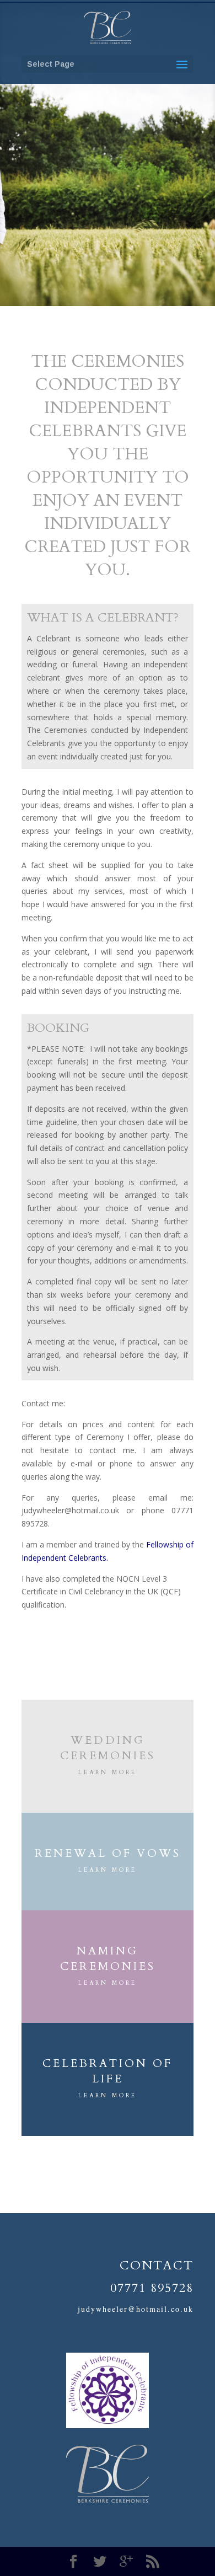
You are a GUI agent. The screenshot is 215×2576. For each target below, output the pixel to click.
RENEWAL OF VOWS (108, 1853)
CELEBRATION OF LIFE (108, 2071)
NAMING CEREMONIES (108, 1959)
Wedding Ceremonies (108, 1748)
